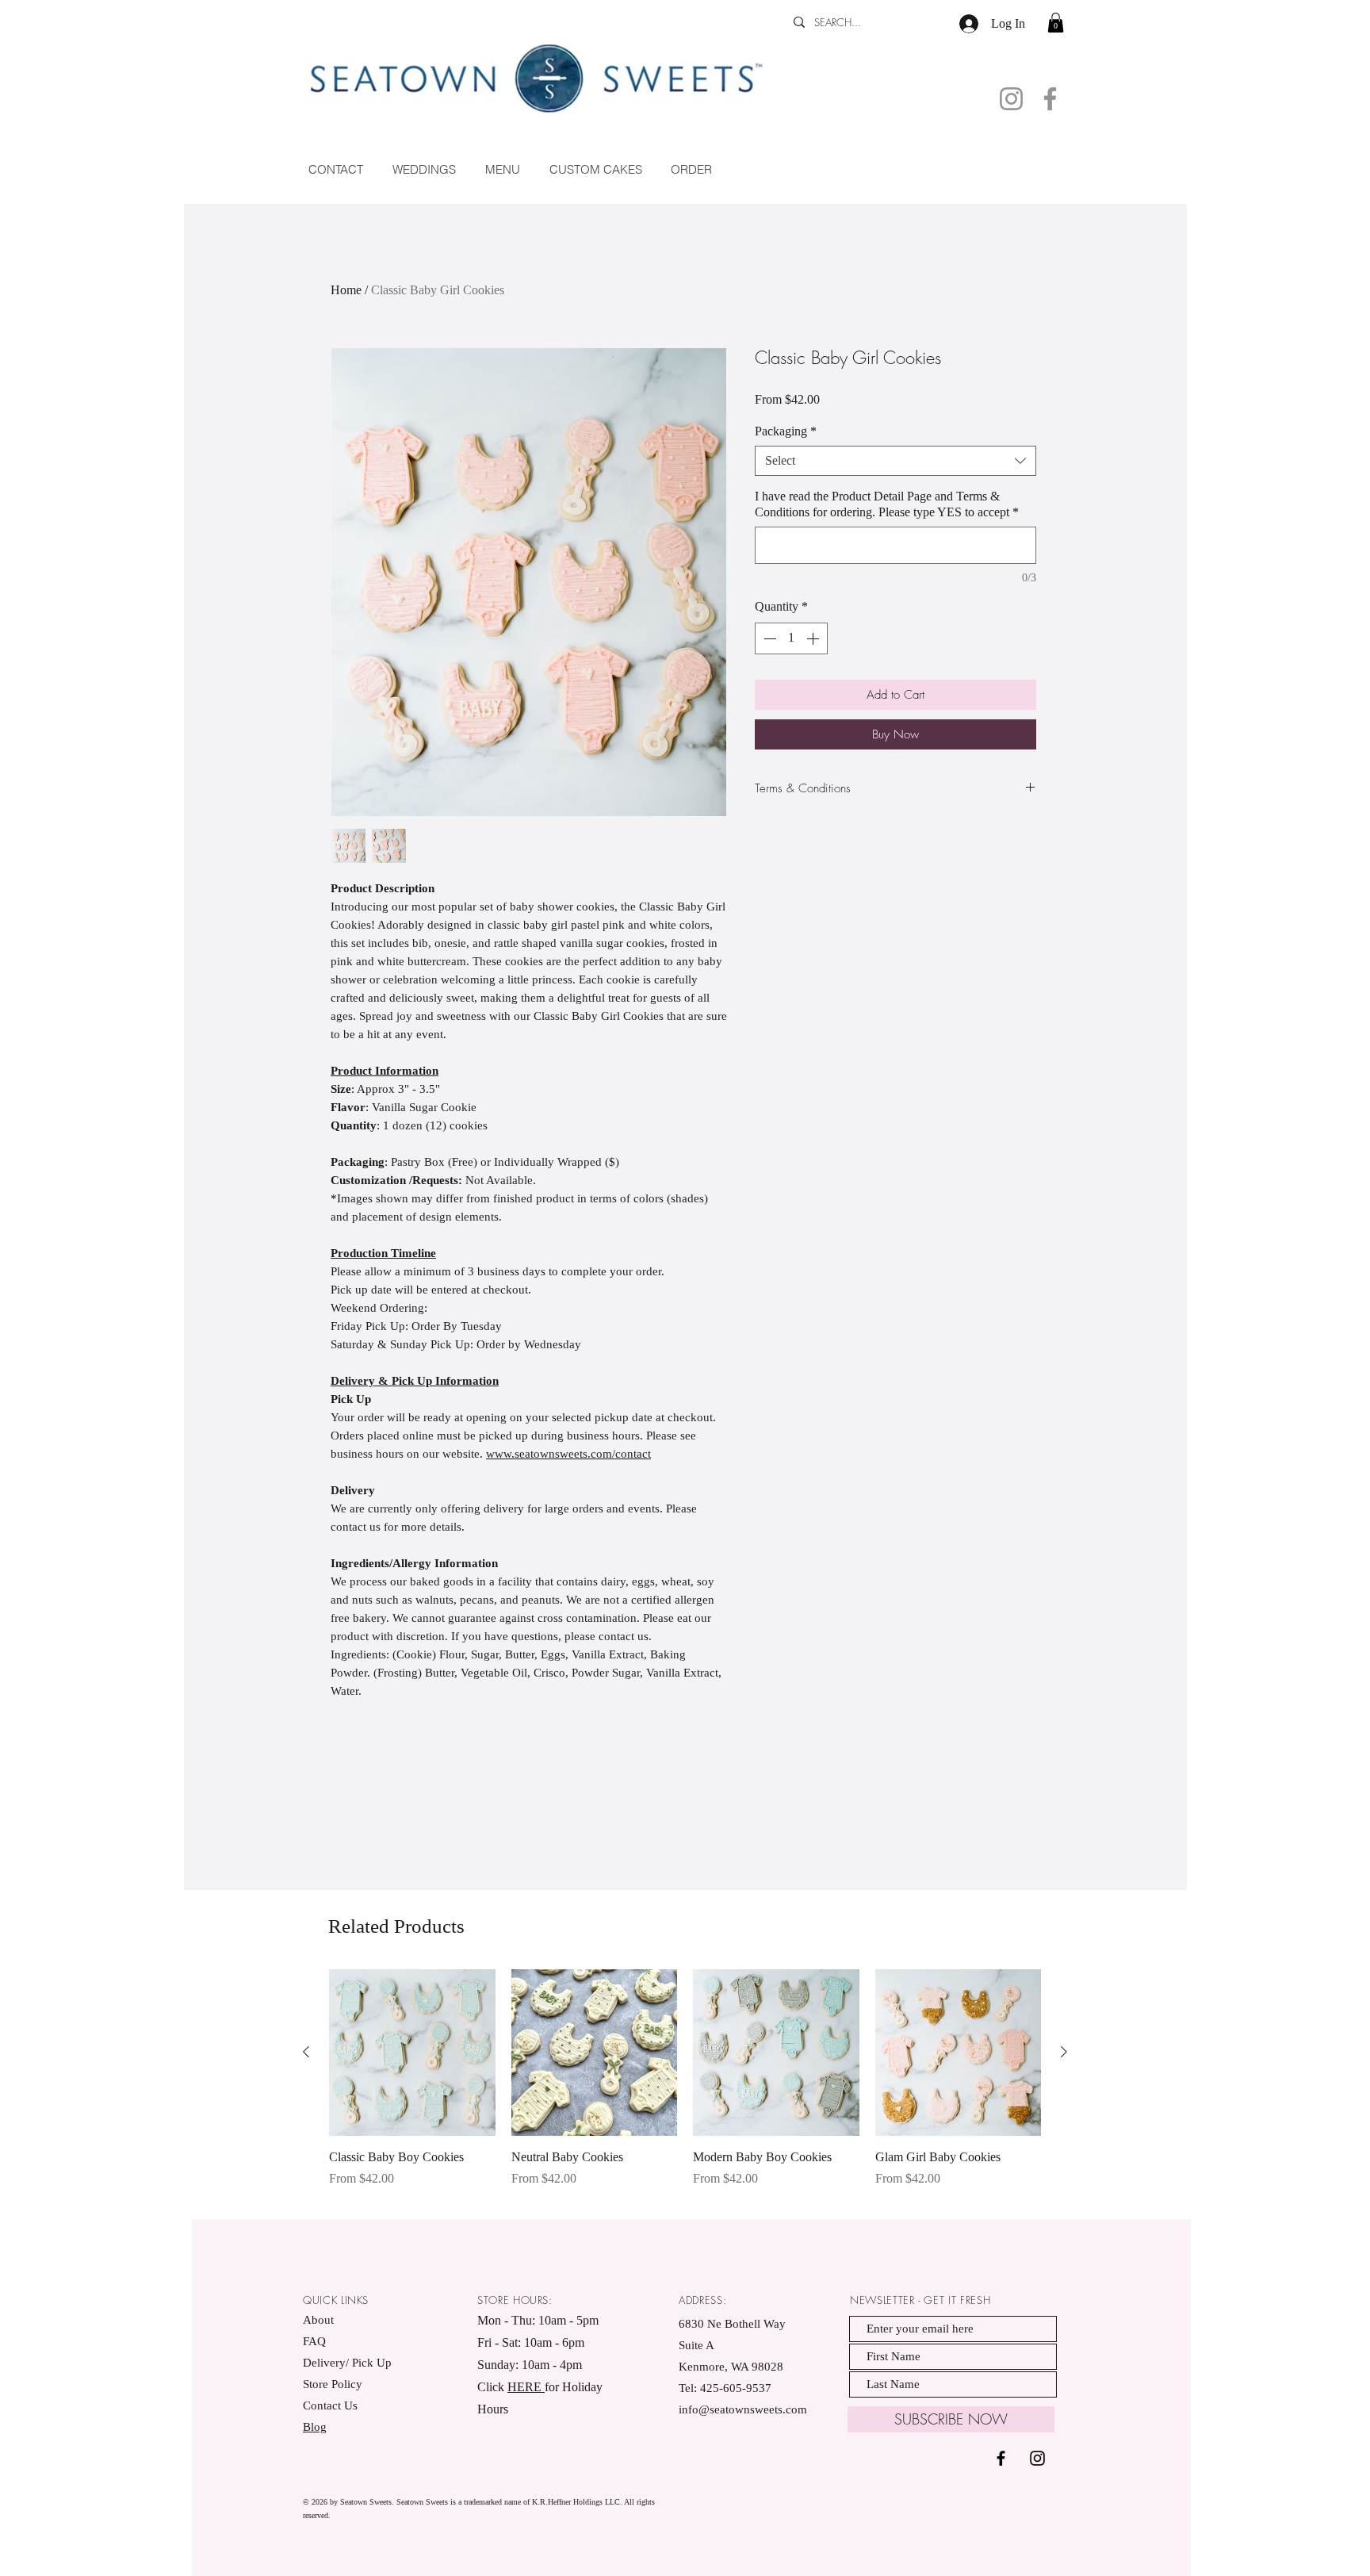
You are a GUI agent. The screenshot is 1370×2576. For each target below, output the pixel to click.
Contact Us (330, 2405)
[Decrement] (768, 638)
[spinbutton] (791, 638)
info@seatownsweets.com (743, 2409)
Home (346, 290)
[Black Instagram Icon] (1037, 2458)
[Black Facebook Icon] (1001, 2458)
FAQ (314, 2341)
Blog (315, 2427)
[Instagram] (1011, 99)
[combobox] (895, 461)
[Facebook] (1050, 99)
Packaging (786, 431)
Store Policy (333, 2384)
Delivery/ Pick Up (349, 2363)
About (318, 2320)
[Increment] (814, 638)
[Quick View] (412, 2053)
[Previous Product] (306, 2052)
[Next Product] (1064, 2052)
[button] (1056, 23)
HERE (526, 2387)
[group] (685, 2087)
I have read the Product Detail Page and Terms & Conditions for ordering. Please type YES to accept (887, 504)
